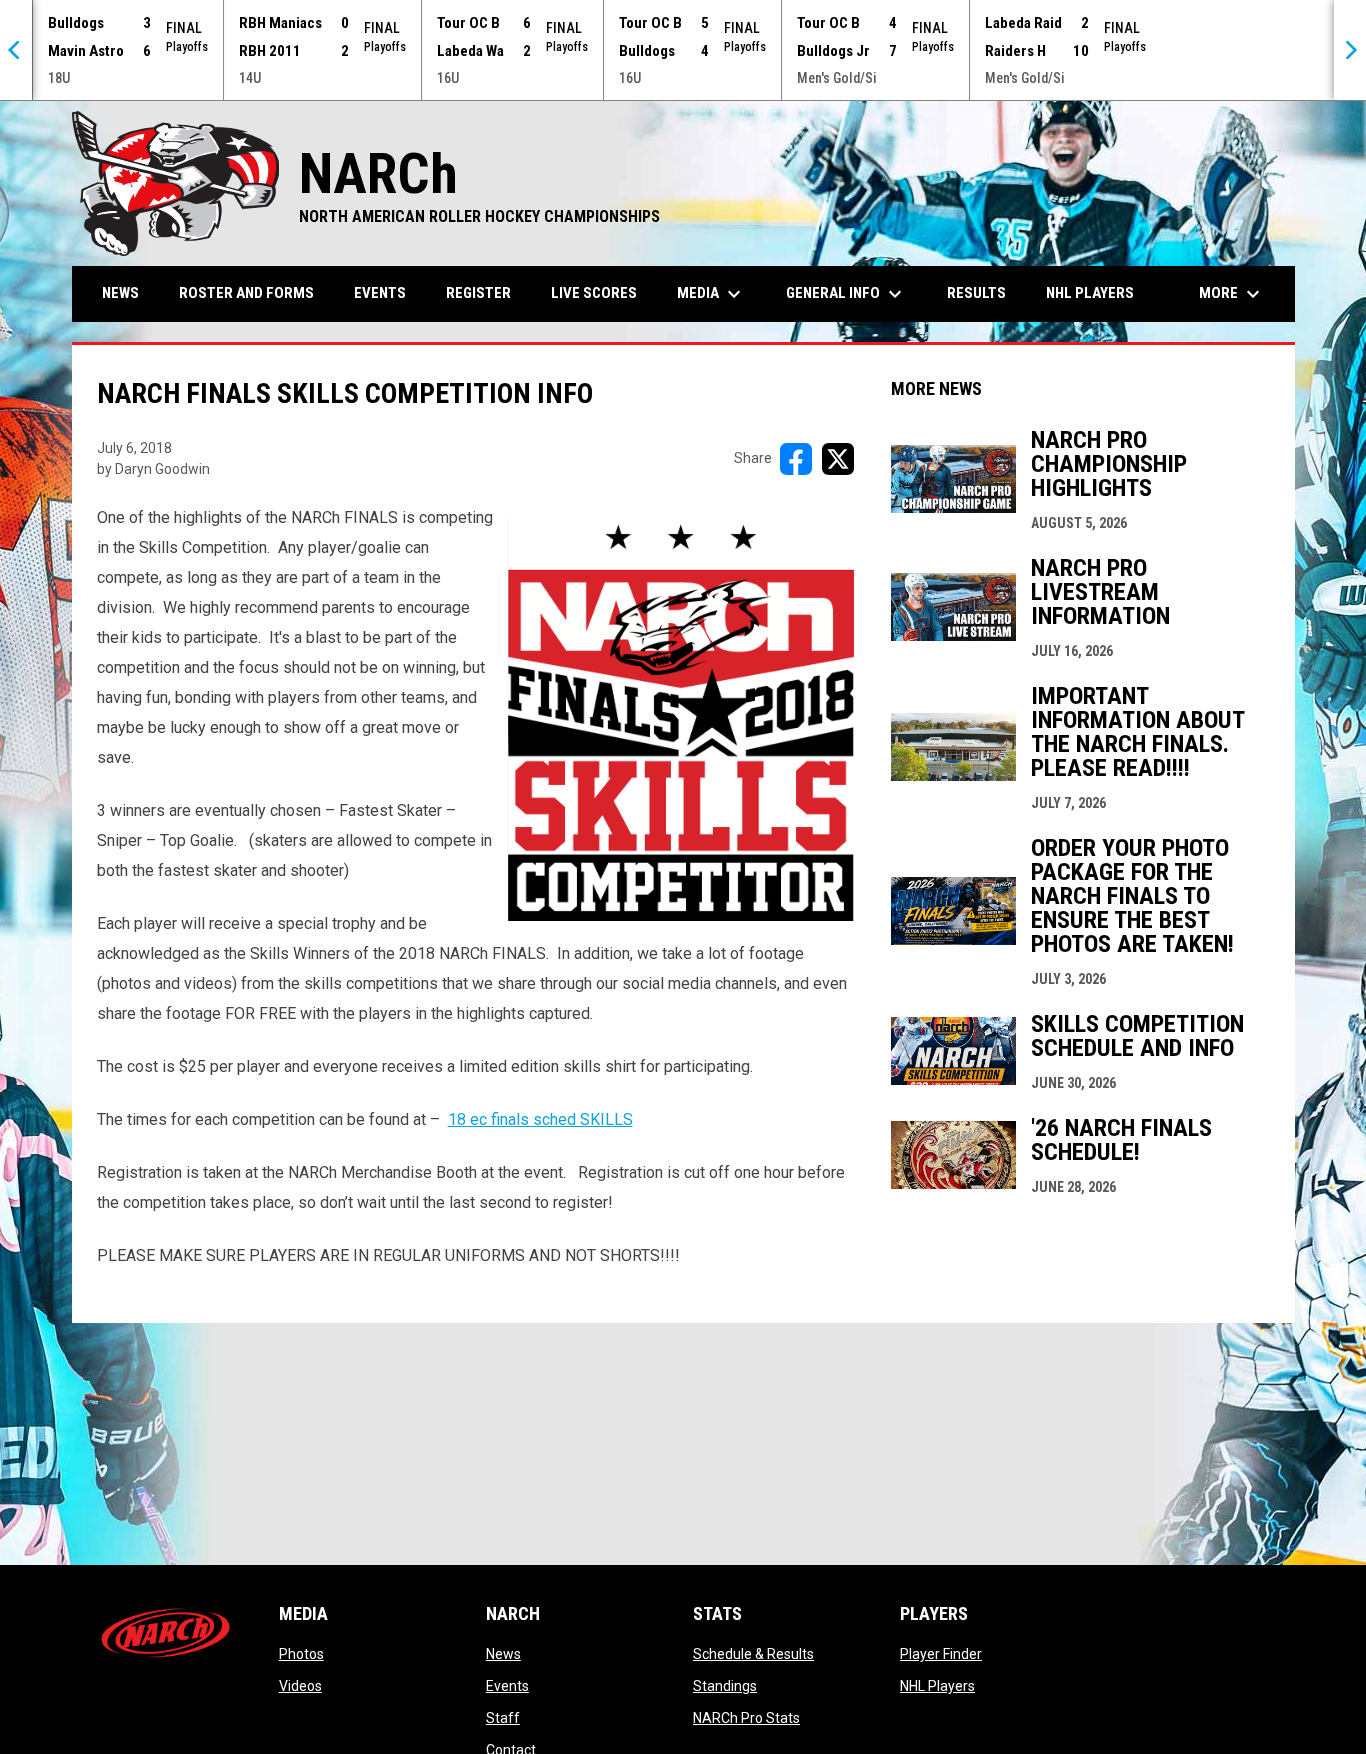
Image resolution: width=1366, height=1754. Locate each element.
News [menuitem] (120, 293)
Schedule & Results (753, 1654)
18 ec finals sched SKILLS (540, 1119)
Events (507, 1686)
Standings (725, 1686)
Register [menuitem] (478, 293)
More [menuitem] (1232, 294)
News (503, 1654)
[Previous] (16, 50)
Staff (503, 1718)
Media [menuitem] (711, 294)
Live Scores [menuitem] (594, 293)
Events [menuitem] (380, 293)
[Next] (1350, 50)
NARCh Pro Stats (746, 1718)
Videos (300, 1686)
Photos (301, 1654)
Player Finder (941, 1654)
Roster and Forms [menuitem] (246, 293)
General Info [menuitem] (846, 294)
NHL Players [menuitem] (1090, 293)
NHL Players (937, 1686)
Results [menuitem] (976, 293)
